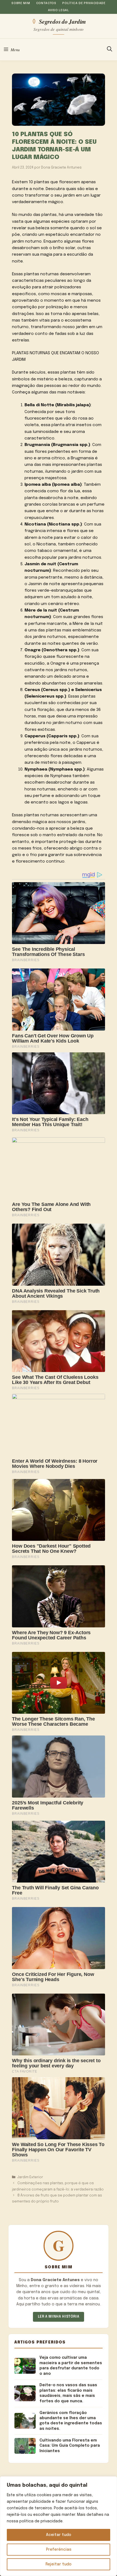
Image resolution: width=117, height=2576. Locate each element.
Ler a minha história (59, 2317)
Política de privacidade (84, 3)
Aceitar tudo (59, 2535)
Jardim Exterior (30, 2177)
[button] (110, 50)
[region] (59, 2526)
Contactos (46, 3)
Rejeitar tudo (59, 2564)
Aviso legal (58, 10)
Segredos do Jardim (62, 21)
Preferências (59, 2550)
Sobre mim (21, 3)
